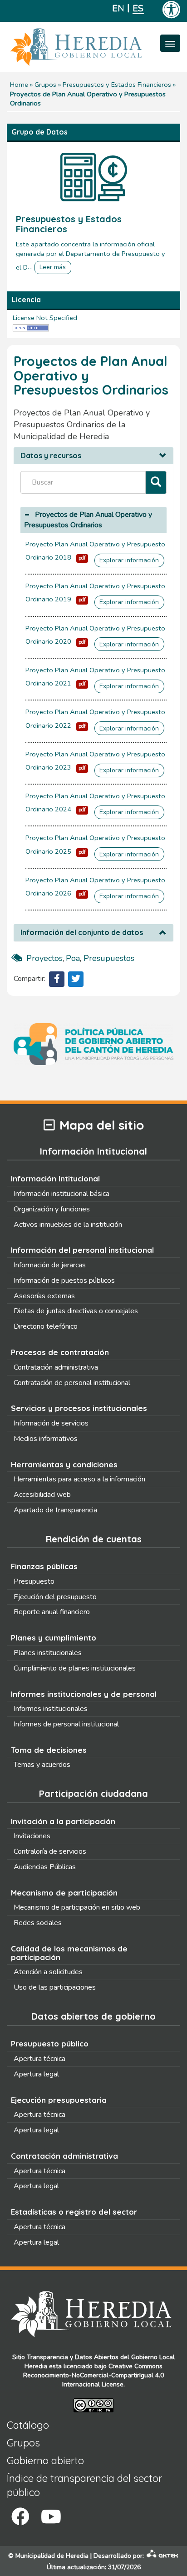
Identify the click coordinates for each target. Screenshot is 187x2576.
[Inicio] (90, 47)
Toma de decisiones (49, 1750)
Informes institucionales (51, 1709)
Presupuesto (34, 1581)
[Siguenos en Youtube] (51, 2517)
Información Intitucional (55, 1178)
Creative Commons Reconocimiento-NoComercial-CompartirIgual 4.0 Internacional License (93, 2375)
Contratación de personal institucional (72, 1383)
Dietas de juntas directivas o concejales (76, 1311)
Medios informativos (46, 1439)
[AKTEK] (162, 2556)
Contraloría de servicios (50, 1851)
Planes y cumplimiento (54, 1638)
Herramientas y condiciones (64, 1464)
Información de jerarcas (50, 1265)
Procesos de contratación (60, 1352)
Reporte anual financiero (52, 1612)
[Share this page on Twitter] (76, 979)
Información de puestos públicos (64, 1280)
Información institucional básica (62, 1194)
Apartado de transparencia (55, 1510)
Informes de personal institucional (66, 1724)
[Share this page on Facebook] (57, 979)
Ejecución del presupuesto (55, 1597)
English (118, 8)
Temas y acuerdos (42, 1765)
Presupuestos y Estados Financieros (117, 85)
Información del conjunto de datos (82, 933)
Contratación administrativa (56, 1367)
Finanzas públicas (44, 1566)
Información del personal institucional (82, 1250)
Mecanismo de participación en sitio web (77, 1907)
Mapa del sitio (102, 1125)
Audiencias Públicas (45, 1867)
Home (19, 85)
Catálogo (28, 2425)
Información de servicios (51, 1423)
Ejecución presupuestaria (59, 2100)
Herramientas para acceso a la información (79, 1479)
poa (73, 958)
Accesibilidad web (42, 1495)
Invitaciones (32, 1836)
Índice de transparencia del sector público (84, 2485)
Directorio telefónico (46, 1326)
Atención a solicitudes (48, 1972)
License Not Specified (45, 318)
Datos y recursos (51, 456)
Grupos (45, 85)
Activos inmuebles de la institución (68, 1225)
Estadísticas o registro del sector (74, 2212)
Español (138, 8)
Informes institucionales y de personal (84, 1694)
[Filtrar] (156, 483)
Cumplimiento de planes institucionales (75, 1668)
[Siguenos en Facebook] (20, 2517)
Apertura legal (36, 2074)
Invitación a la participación (63, 1821)
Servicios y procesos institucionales (79, 1408)
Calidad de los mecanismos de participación (69, 1953)
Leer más (53, 267)
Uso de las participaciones (55, 1987)
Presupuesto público (50, 2043)
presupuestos (109, 958)
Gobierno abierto (45, 2461)
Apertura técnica (39, 2059)
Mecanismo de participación (64, 1893)
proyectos (44, 958)
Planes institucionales (48, 1653)
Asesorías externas (44, 1296)
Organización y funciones (52, 1209)
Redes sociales (38, 1923)
